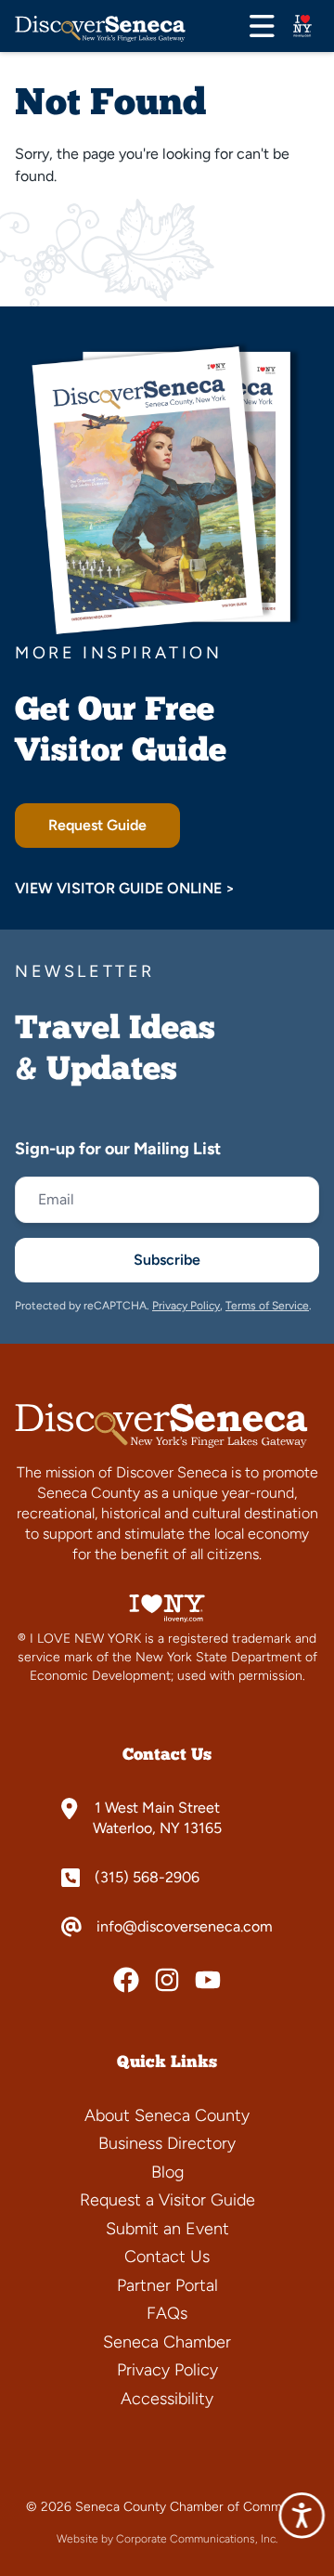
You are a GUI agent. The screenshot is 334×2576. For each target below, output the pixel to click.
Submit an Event (167, 2229)
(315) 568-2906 (147, 1878)
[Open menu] (262, 26)
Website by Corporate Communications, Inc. (167, 2539)
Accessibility (167, 2399)
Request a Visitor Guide (167, 2200)
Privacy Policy (186, 1306)
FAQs (167, 2313)
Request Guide (97, 825)
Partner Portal (167, 2285)
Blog (167, 2172)
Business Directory (167, 2143)
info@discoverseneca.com (185, 1927)
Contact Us (167, 2257)
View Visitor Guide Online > (125, 888)
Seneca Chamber (167, 2342)
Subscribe (167, 1260)
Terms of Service (267, 1306)
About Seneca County (167, 2115)
